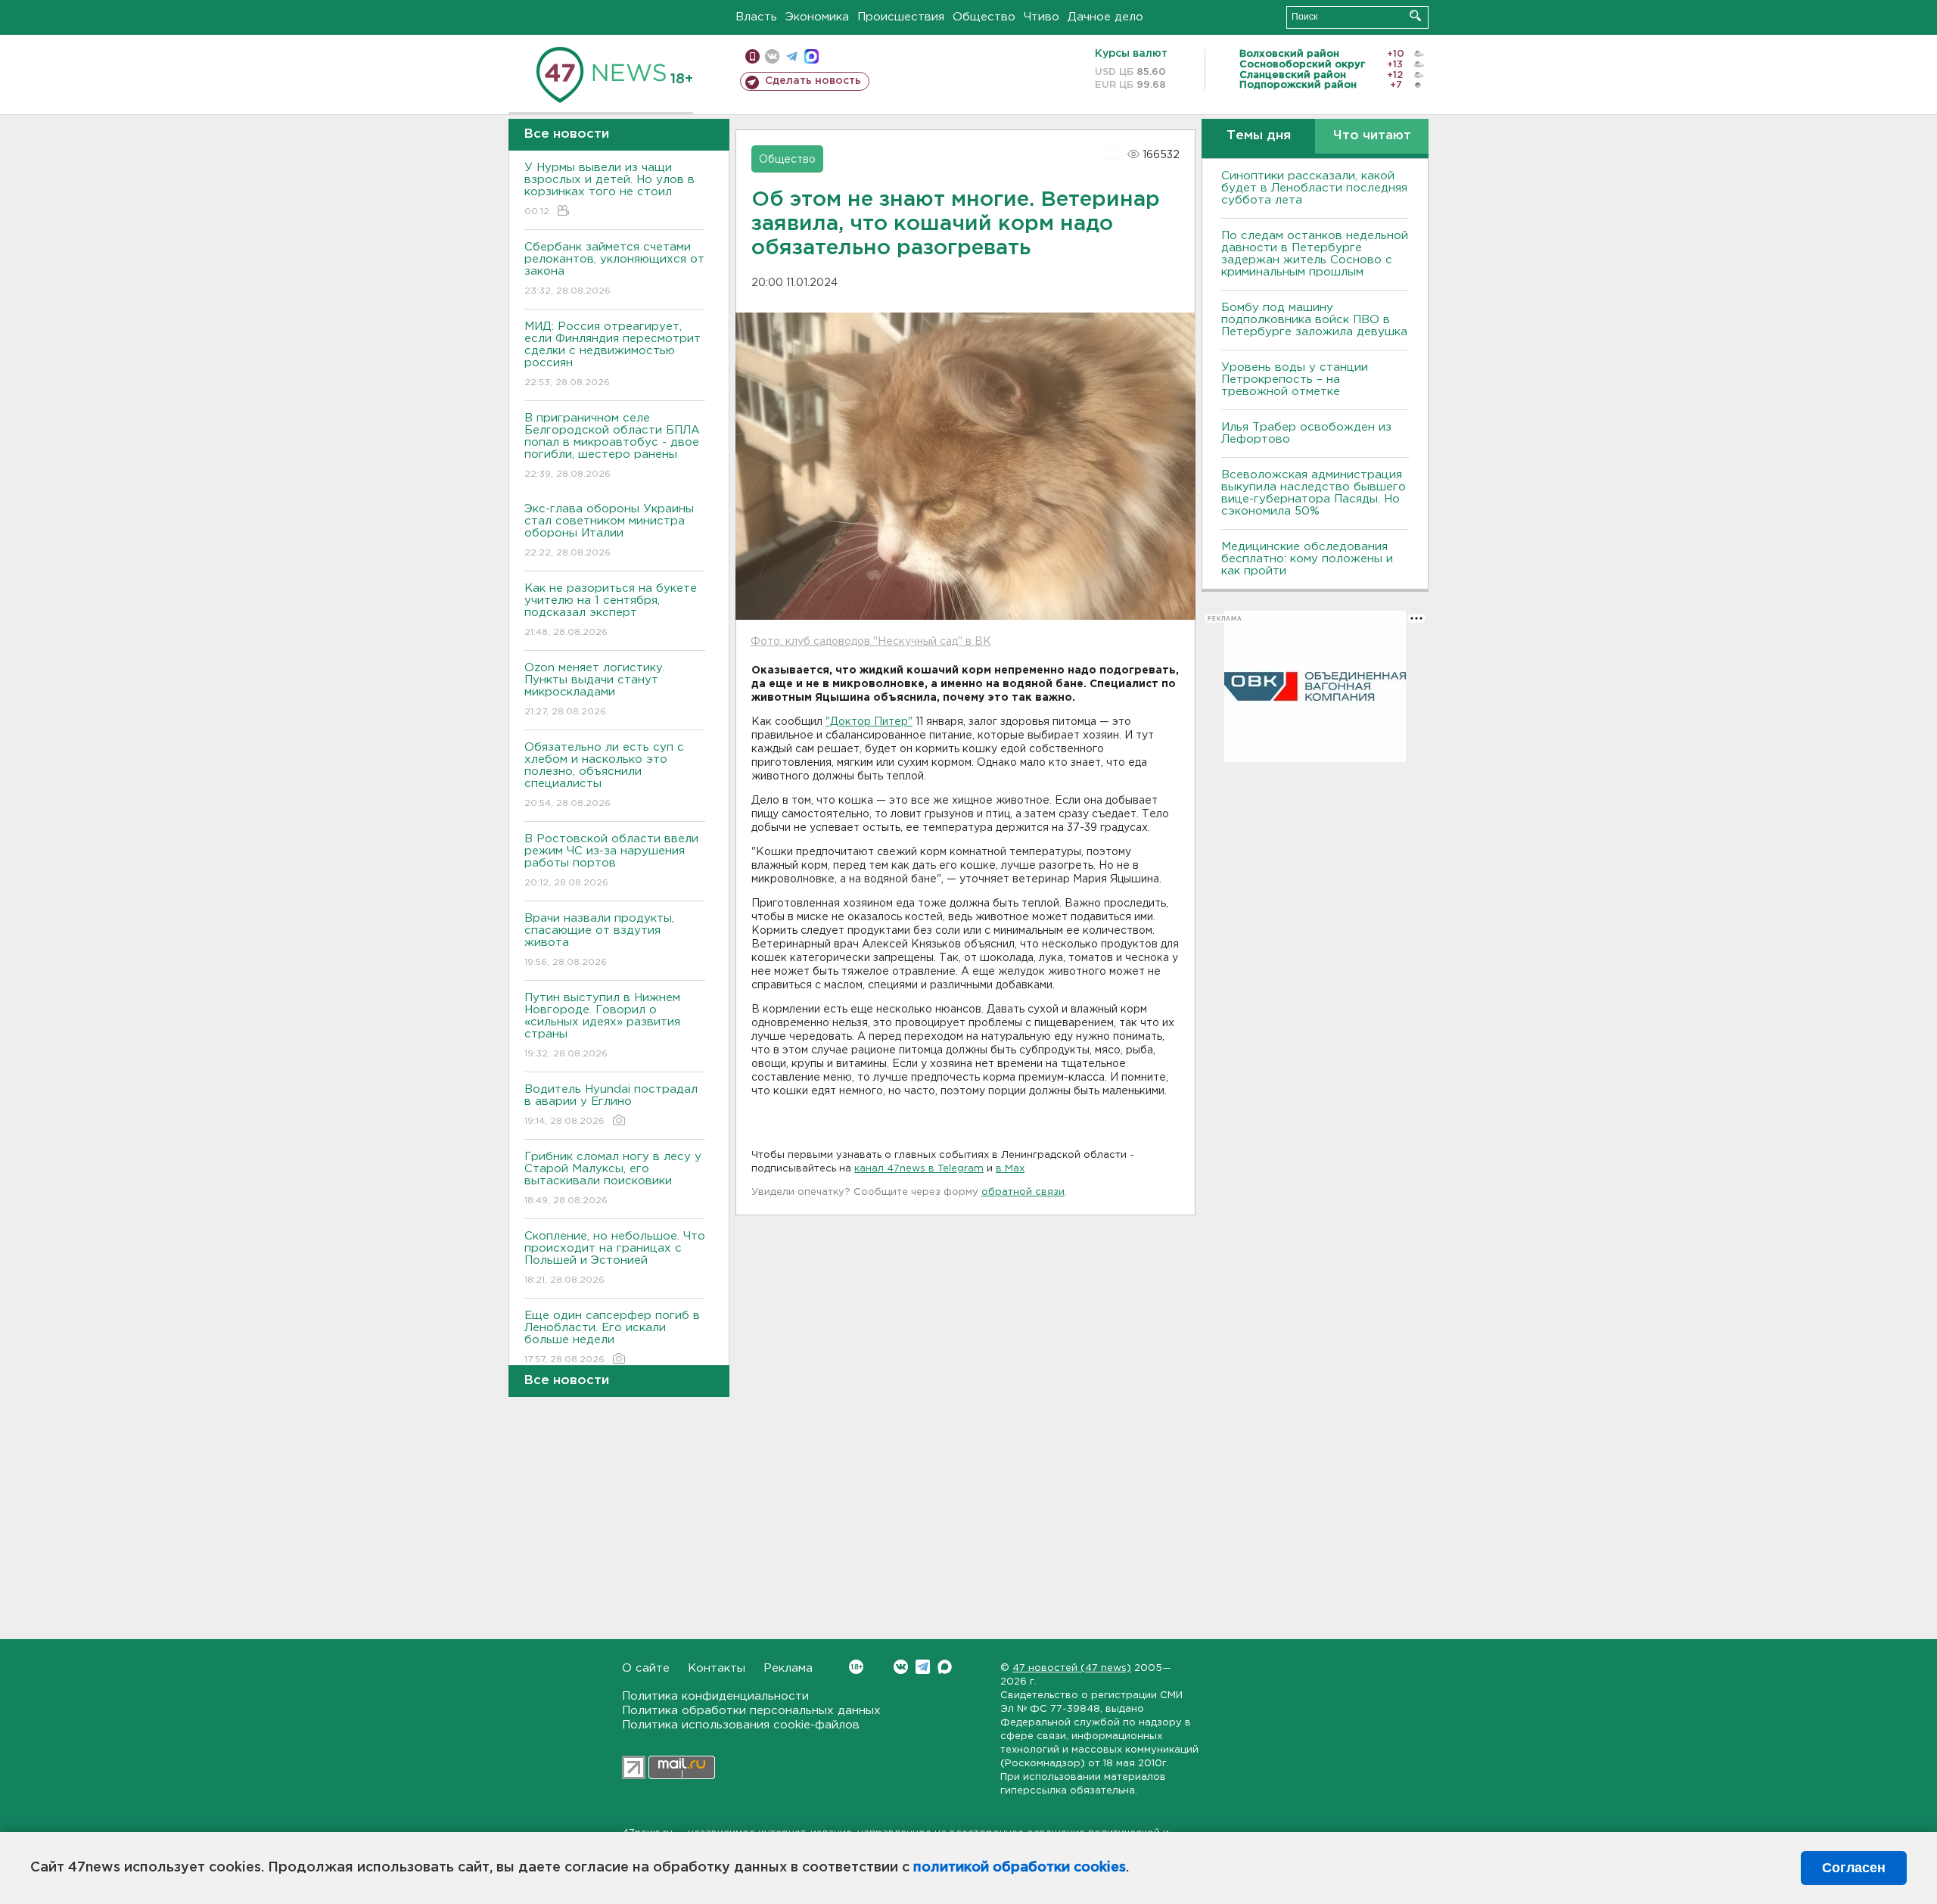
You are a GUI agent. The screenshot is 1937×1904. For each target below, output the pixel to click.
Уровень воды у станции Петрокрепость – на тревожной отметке (1295, 380)
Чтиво (1042, 17)
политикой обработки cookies (1020, 1868)
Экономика (817, 17)
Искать (1415, 16)
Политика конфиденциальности (715, 1696)
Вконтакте (901, 1667)
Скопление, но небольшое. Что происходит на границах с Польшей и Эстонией (615, 1258)
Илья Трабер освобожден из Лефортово (1306, 433)
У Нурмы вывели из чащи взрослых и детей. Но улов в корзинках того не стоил (609, 189)
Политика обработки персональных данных (751, 1711)
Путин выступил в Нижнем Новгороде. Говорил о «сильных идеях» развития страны (602, 1025)
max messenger (811, 56)
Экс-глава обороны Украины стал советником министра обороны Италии (609, 530)
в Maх (1010, 1169)
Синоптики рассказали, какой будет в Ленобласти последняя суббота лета (1314, 188)
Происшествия (901, 17)
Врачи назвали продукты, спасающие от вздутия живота (599, 940)
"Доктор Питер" (869, 722)
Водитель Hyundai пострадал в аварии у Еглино (611, 1105)
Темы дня (1259, 136)
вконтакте (772, 56)
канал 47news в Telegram (919, 1169)
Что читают (1372, 136)
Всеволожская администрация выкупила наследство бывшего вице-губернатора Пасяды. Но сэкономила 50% (1314, 493)
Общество (984, 17)
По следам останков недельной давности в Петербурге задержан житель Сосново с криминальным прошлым (1315, 254)
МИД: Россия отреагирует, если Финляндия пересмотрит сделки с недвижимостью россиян (613, 354)
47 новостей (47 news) (1072, 1668)
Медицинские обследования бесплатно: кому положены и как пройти (1307, 559)
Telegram (923, 1667)
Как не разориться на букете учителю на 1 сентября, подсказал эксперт (611, 610)
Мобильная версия (752, 56)
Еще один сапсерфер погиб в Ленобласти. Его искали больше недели (612, 1337)
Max (945, 1667)
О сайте (646, 1668)
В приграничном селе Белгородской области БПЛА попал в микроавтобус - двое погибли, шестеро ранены (612, 446)
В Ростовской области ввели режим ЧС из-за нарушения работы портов (611, 860)
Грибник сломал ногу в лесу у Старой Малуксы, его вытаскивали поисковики (613, 1178)
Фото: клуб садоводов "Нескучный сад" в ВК (871, 642)
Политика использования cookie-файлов (741, 1725)
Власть (756, 17)
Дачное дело (1105, 17)
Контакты (717, 1668)
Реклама (788, 1668)
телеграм (792, 56)
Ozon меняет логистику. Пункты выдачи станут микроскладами (595, 689)
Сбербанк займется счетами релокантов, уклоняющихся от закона (614, 269)
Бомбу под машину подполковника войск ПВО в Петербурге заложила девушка (1314, 320)
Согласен (1854, 1868)
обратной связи (1023, 1192)
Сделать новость (813, 81)
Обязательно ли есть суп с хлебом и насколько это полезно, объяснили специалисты (604, 775)
